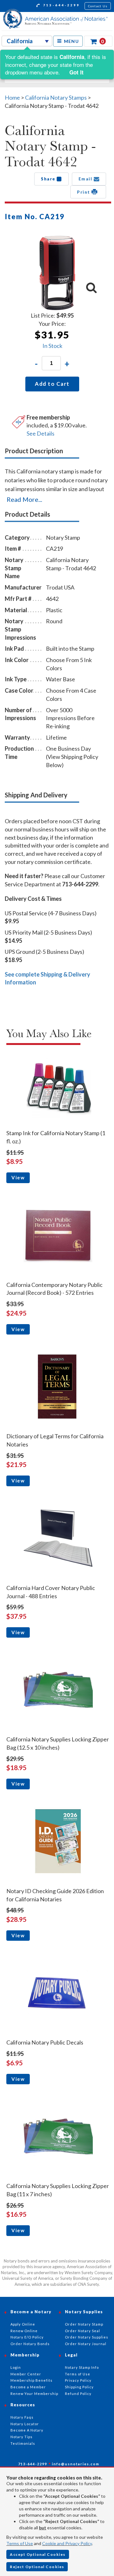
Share (49, 179)
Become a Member (28, 2387)
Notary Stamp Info (82, 2367)
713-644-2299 (60, 5)
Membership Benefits (32, 2380)
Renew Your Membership (34, 2394)
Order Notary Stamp (84, 2324)
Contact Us (98, 6)
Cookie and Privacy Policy (67, 2543)
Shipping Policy (79, 2387)
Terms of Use (20, 2543)
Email (86, 179)
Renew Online (24, 2331)
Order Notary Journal (86, 2344)
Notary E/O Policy (27, 2337)
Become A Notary (27, 2430)
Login (16, 2367)
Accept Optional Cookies (38, 2554)
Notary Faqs (22, 2417)
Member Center (26, 2374)
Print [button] (84, 192)
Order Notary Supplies (87, 2337)
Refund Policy (78, 2394)
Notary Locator (25, 2424)
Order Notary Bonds (30, 2344)
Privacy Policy (78, 2380)
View (18, 1177)
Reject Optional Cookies (37, 2567)
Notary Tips (22, 2437)
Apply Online (23, 2324)
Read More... (24, 499)
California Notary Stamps (56, 97)
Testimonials (23, 2443)
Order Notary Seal (82, 2331)
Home (12, 97)
